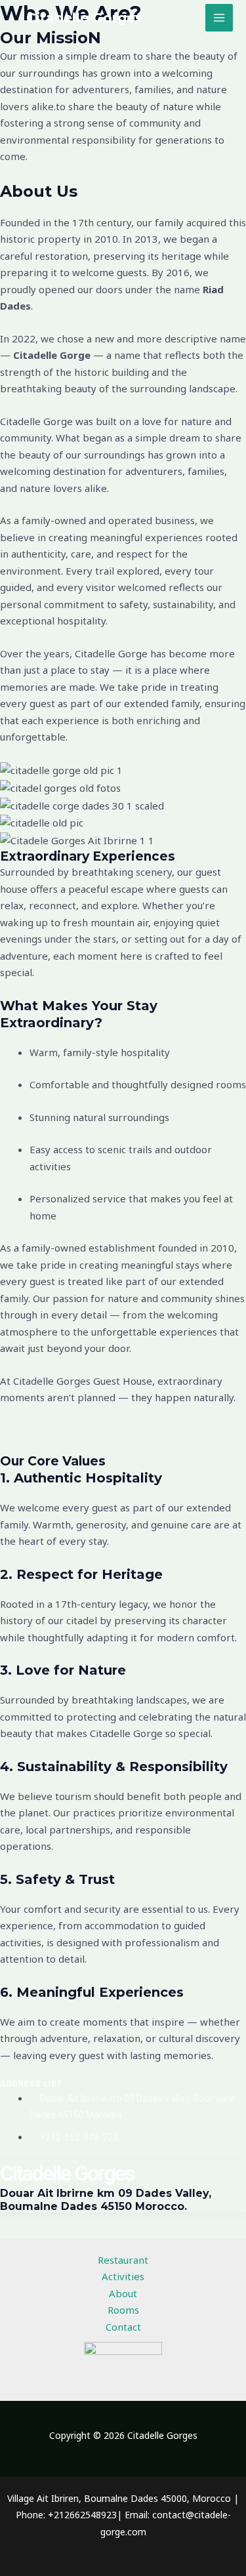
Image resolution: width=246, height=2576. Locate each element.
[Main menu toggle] (219, 18)
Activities (123, 2276)
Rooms (123, 2310)
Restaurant (123, 2260)
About (123, 2293)
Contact (123, 2327)
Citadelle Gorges (84, 18)
